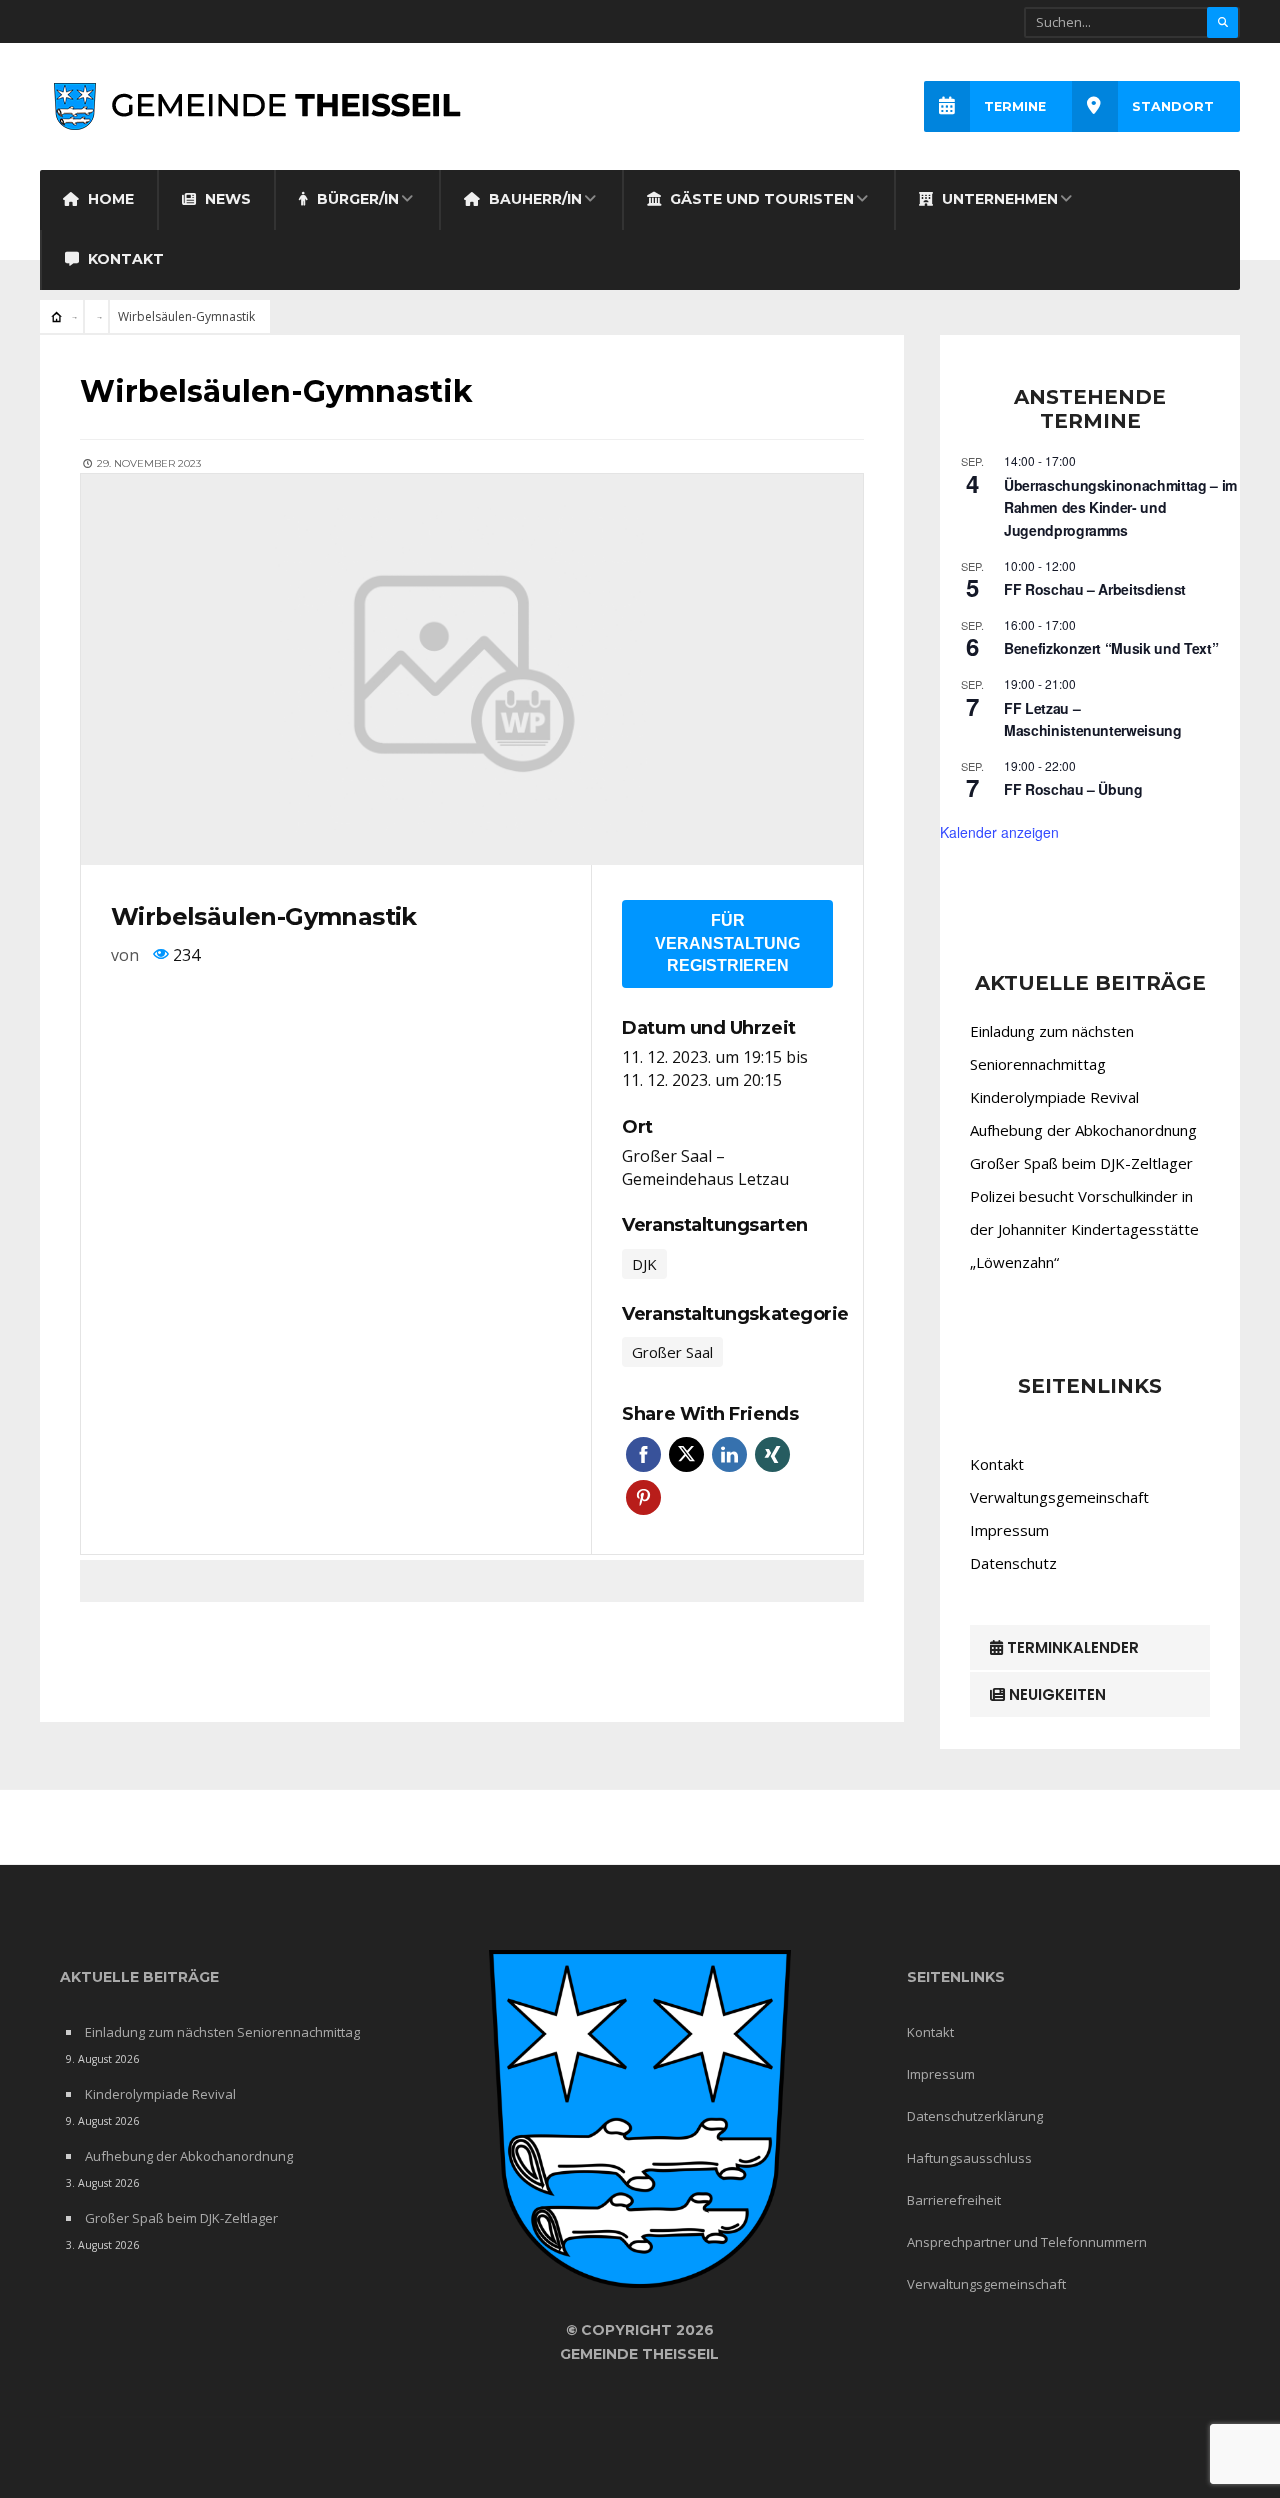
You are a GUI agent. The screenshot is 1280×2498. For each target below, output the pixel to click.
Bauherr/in (533, 199)
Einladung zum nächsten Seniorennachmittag (222, 2032)
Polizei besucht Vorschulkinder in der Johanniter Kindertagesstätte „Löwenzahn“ (1084, 1229)
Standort (1173, 106)
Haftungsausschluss (969, 2158)
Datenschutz (1013, 1563)
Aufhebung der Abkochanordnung (1083, 1130)
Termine (1015, 106)
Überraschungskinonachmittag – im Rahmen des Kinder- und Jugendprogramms (1120, 507)
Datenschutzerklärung (975, 2116)
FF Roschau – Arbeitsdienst (1095, 589)
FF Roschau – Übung (1073, 789)
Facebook (643, 1454)
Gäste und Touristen (760, 199)
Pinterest (643, 1497)
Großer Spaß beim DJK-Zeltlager (1081, 1163)
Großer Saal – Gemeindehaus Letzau (705, 1167)
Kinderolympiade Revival (1054, 1097)
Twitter (686, 1454)
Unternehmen (998, 199)
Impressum (1009, 1530)
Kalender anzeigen (999, 832)
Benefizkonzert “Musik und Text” (1111, 648)
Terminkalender (1071, 1647)
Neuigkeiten (1055, 1694)
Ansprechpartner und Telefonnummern (1027, 2242)
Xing (772, 1454)
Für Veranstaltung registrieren (727, 943)
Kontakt (124, 259)
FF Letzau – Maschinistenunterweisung (1093, 719)
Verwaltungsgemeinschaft (1059, 1497)
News (226, 199)
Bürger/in (356, 199)
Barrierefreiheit (954, 2200)
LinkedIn (729, 1454)
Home (109, 199)
